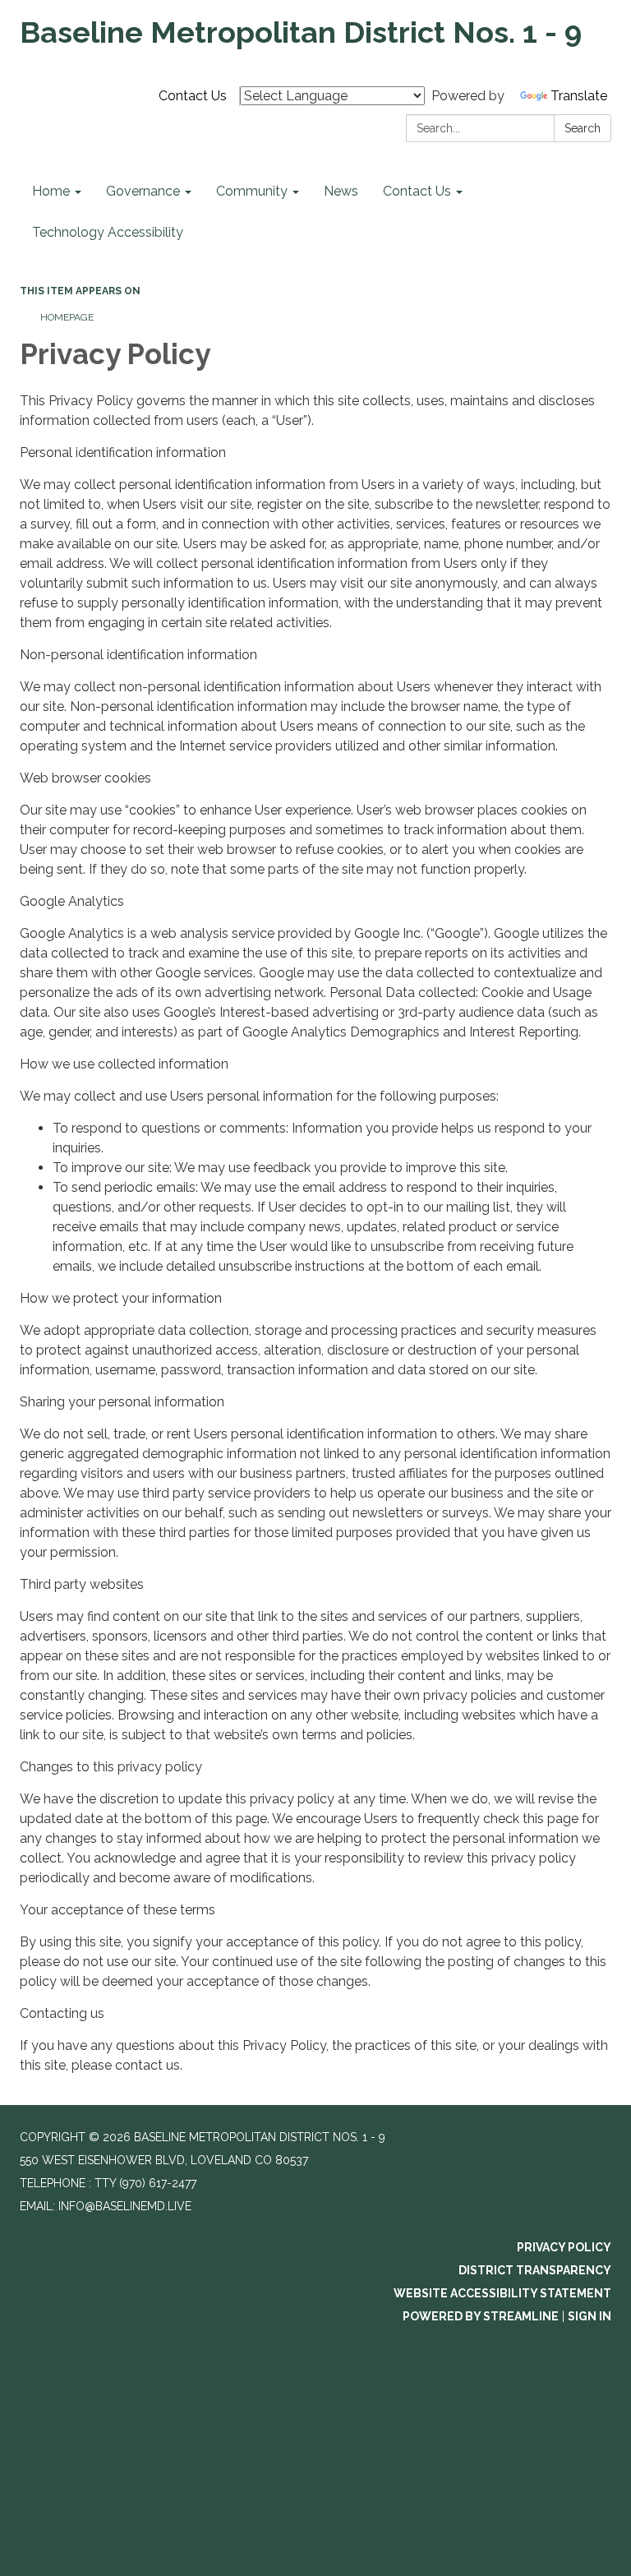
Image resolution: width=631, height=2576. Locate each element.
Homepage (67, 317)
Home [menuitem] (51, 191)
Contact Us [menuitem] (417, 191)
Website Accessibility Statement (502, 2293)
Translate (579, 96)
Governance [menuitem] (143, 191)
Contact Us (193, 96)
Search (583, 128)
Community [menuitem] (252, 191)
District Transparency (535, 2270)
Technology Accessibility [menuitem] (108, 232)
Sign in (590, 2316)
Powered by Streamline (481, 2316)
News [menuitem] (341, 191)
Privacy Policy (564, 2247)
